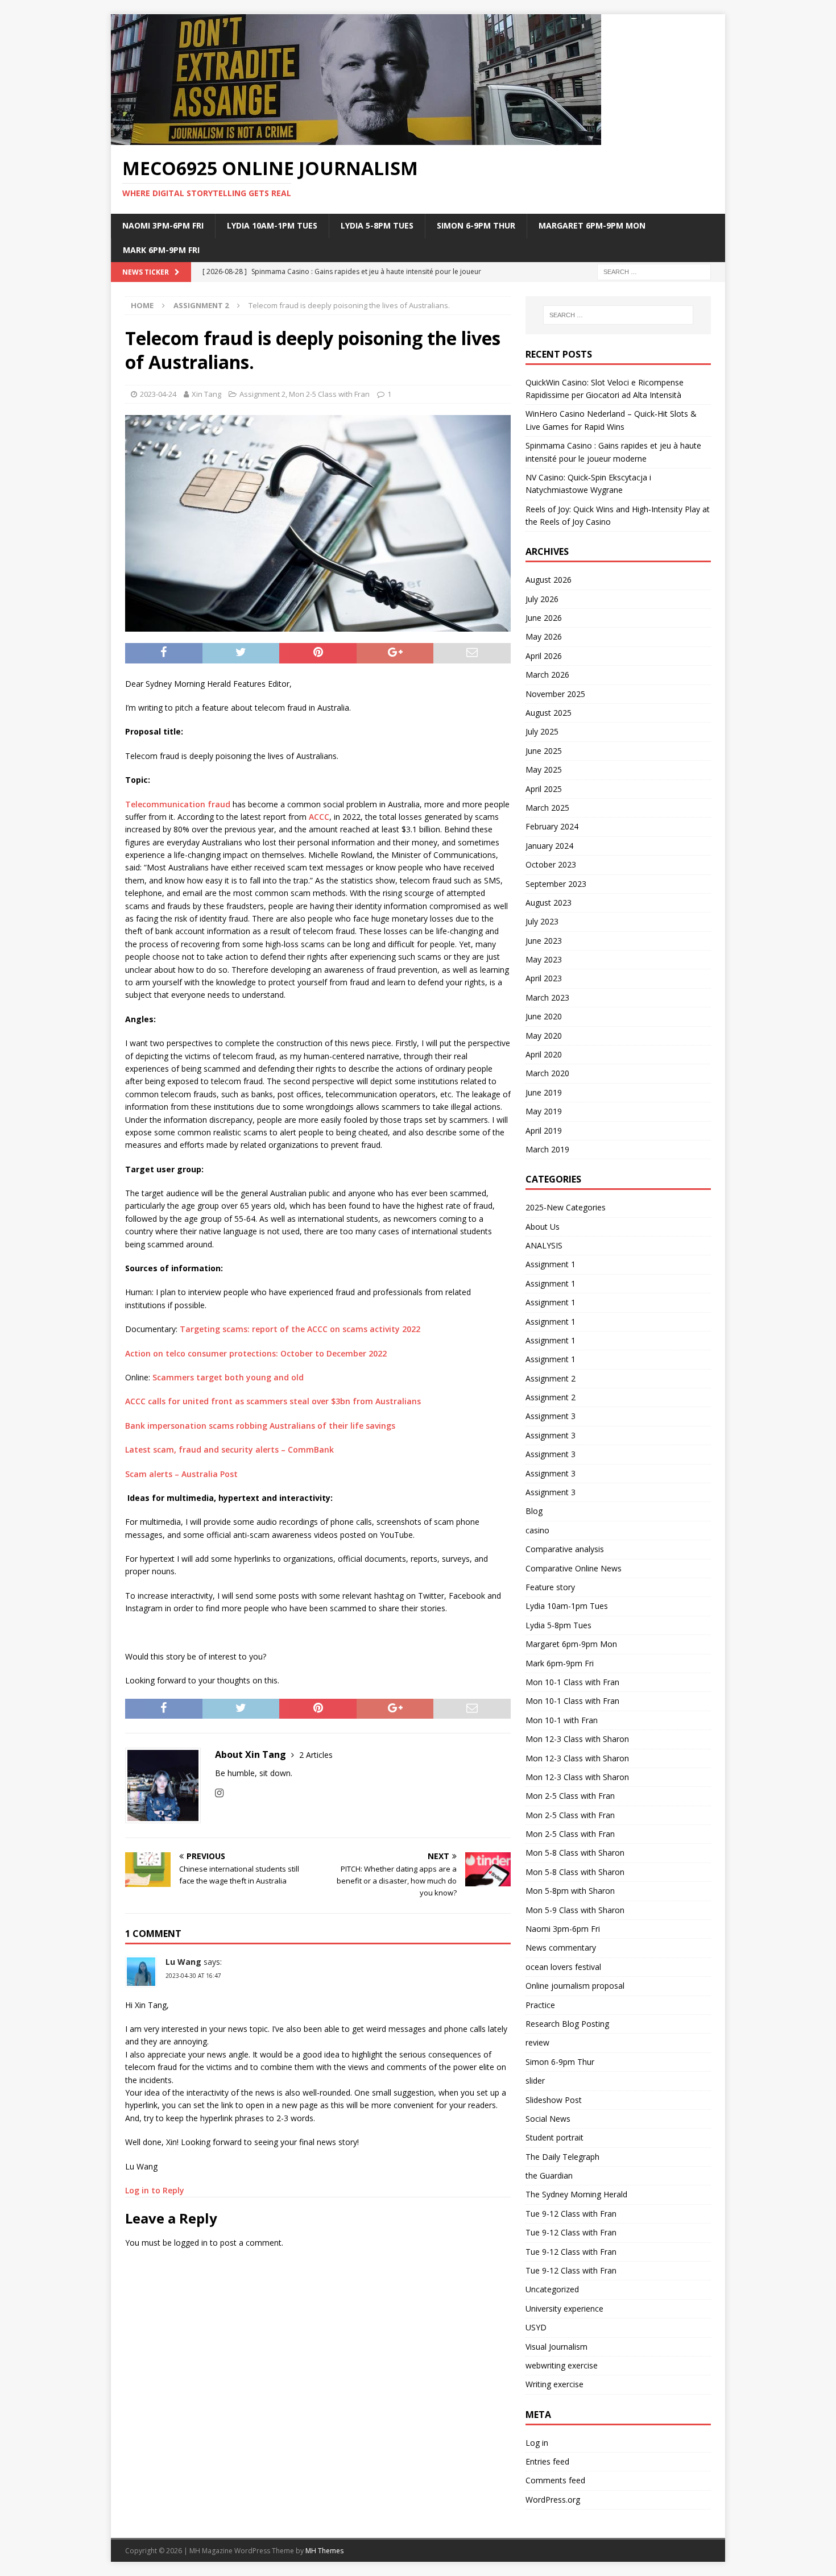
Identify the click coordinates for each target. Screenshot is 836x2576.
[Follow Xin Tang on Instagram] (219, 1793)
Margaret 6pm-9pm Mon (592, 225)
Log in (537, 2443)
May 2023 (544, 959)
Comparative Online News (574, 1568)
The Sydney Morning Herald (576, 2194)
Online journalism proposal (575, 1986)
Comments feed (555, 2480)
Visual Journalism (556, 2347)
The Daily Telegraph (562, 2157)
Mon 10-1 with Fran (562, 1720)
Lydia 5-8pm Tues (377, 225)
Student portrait (554, 2137)
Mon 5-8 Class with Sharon (575, 1853)
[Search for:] (654, 271)
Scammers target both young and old (228, 1377)
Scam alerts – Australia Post (181, 1474)
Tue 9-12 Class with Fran (571, 2214)
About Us (543, 1227)
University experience (564, 2309)
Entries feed (547, 2461)
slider (535, 2081)
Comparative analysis (565, 1549)
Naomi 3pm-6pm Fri (163, 225)
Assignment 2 (262, 394)
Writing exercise (554, 2384)
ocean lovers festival (563, 1967)
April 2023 (544, 978)
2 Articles (316, 1755)
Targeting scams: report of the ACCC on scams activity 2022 (300, 1329)
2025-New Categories (566, 1207)
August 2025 (549, 713)
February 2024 (552, 826)
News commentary (561, 1947)
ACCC (319, 817)
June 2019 (544, 1092)
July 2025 (542, 731)
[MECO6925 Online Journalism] (356, 138)
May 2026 (544, 636)
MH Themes (324, 2551)
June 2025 (544, 751)
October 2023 (551, 864)
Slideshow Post (554, 2100)
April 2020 (544, 1054)
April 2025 (544, 789)
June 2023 (544, 941)
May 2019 (544, 1111)
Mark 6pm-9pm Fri (161, 250)
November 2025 (555, 694)
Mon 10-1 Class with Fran (572, 1682)
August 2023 (549, 903)
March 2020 (547, 1073)
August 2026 (549, 580)
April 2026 (544, 656)
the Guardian (549, 2175)
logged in (191, 2243)
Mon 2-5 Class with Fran (329, 394)
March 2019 (547, 1149)
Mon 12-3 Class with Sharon (577, 1739)
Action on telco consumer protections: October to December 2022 (256, 1353)
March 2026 (547, 675)
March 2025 (547, 808)
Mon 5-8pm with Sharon (570, 1891)
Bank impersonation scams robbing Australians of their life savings (260, 1426)
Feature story (550, 1587)
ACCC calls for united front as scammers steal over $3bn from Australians (273, 1401)
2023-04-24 (158, 394)
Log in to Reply (155, 2190)
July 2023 (542, 921)
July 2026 (542, 599)
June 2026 (544, 618)
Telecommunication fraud (178, 804)
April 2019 (544, 1131)
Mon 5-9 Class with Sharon (575, 1910)
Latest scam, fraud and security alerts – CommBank (229, 1449)
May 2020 (544, 1036)
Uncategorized (552, 2289)
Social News (548, 2119)
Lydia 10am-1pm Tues (272, 225)
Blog (534, 1511)
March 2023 (547, 997)
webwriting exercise (562, 2365)
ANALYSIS (544, 1245)
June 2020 (544, 1016)
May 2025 (544, 770)
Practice (540, 2005)
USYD (536, 2327)
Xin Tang (206, 394)
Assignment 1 (551, 1264)
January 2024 (549, 846)
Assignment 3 (551, 1416)
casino (537, 1530)
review (537, 2042)
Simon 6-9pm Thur (476, 225)
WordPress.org (553, 2500)
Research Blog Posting (567, 2024)
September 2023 (556, 884)
